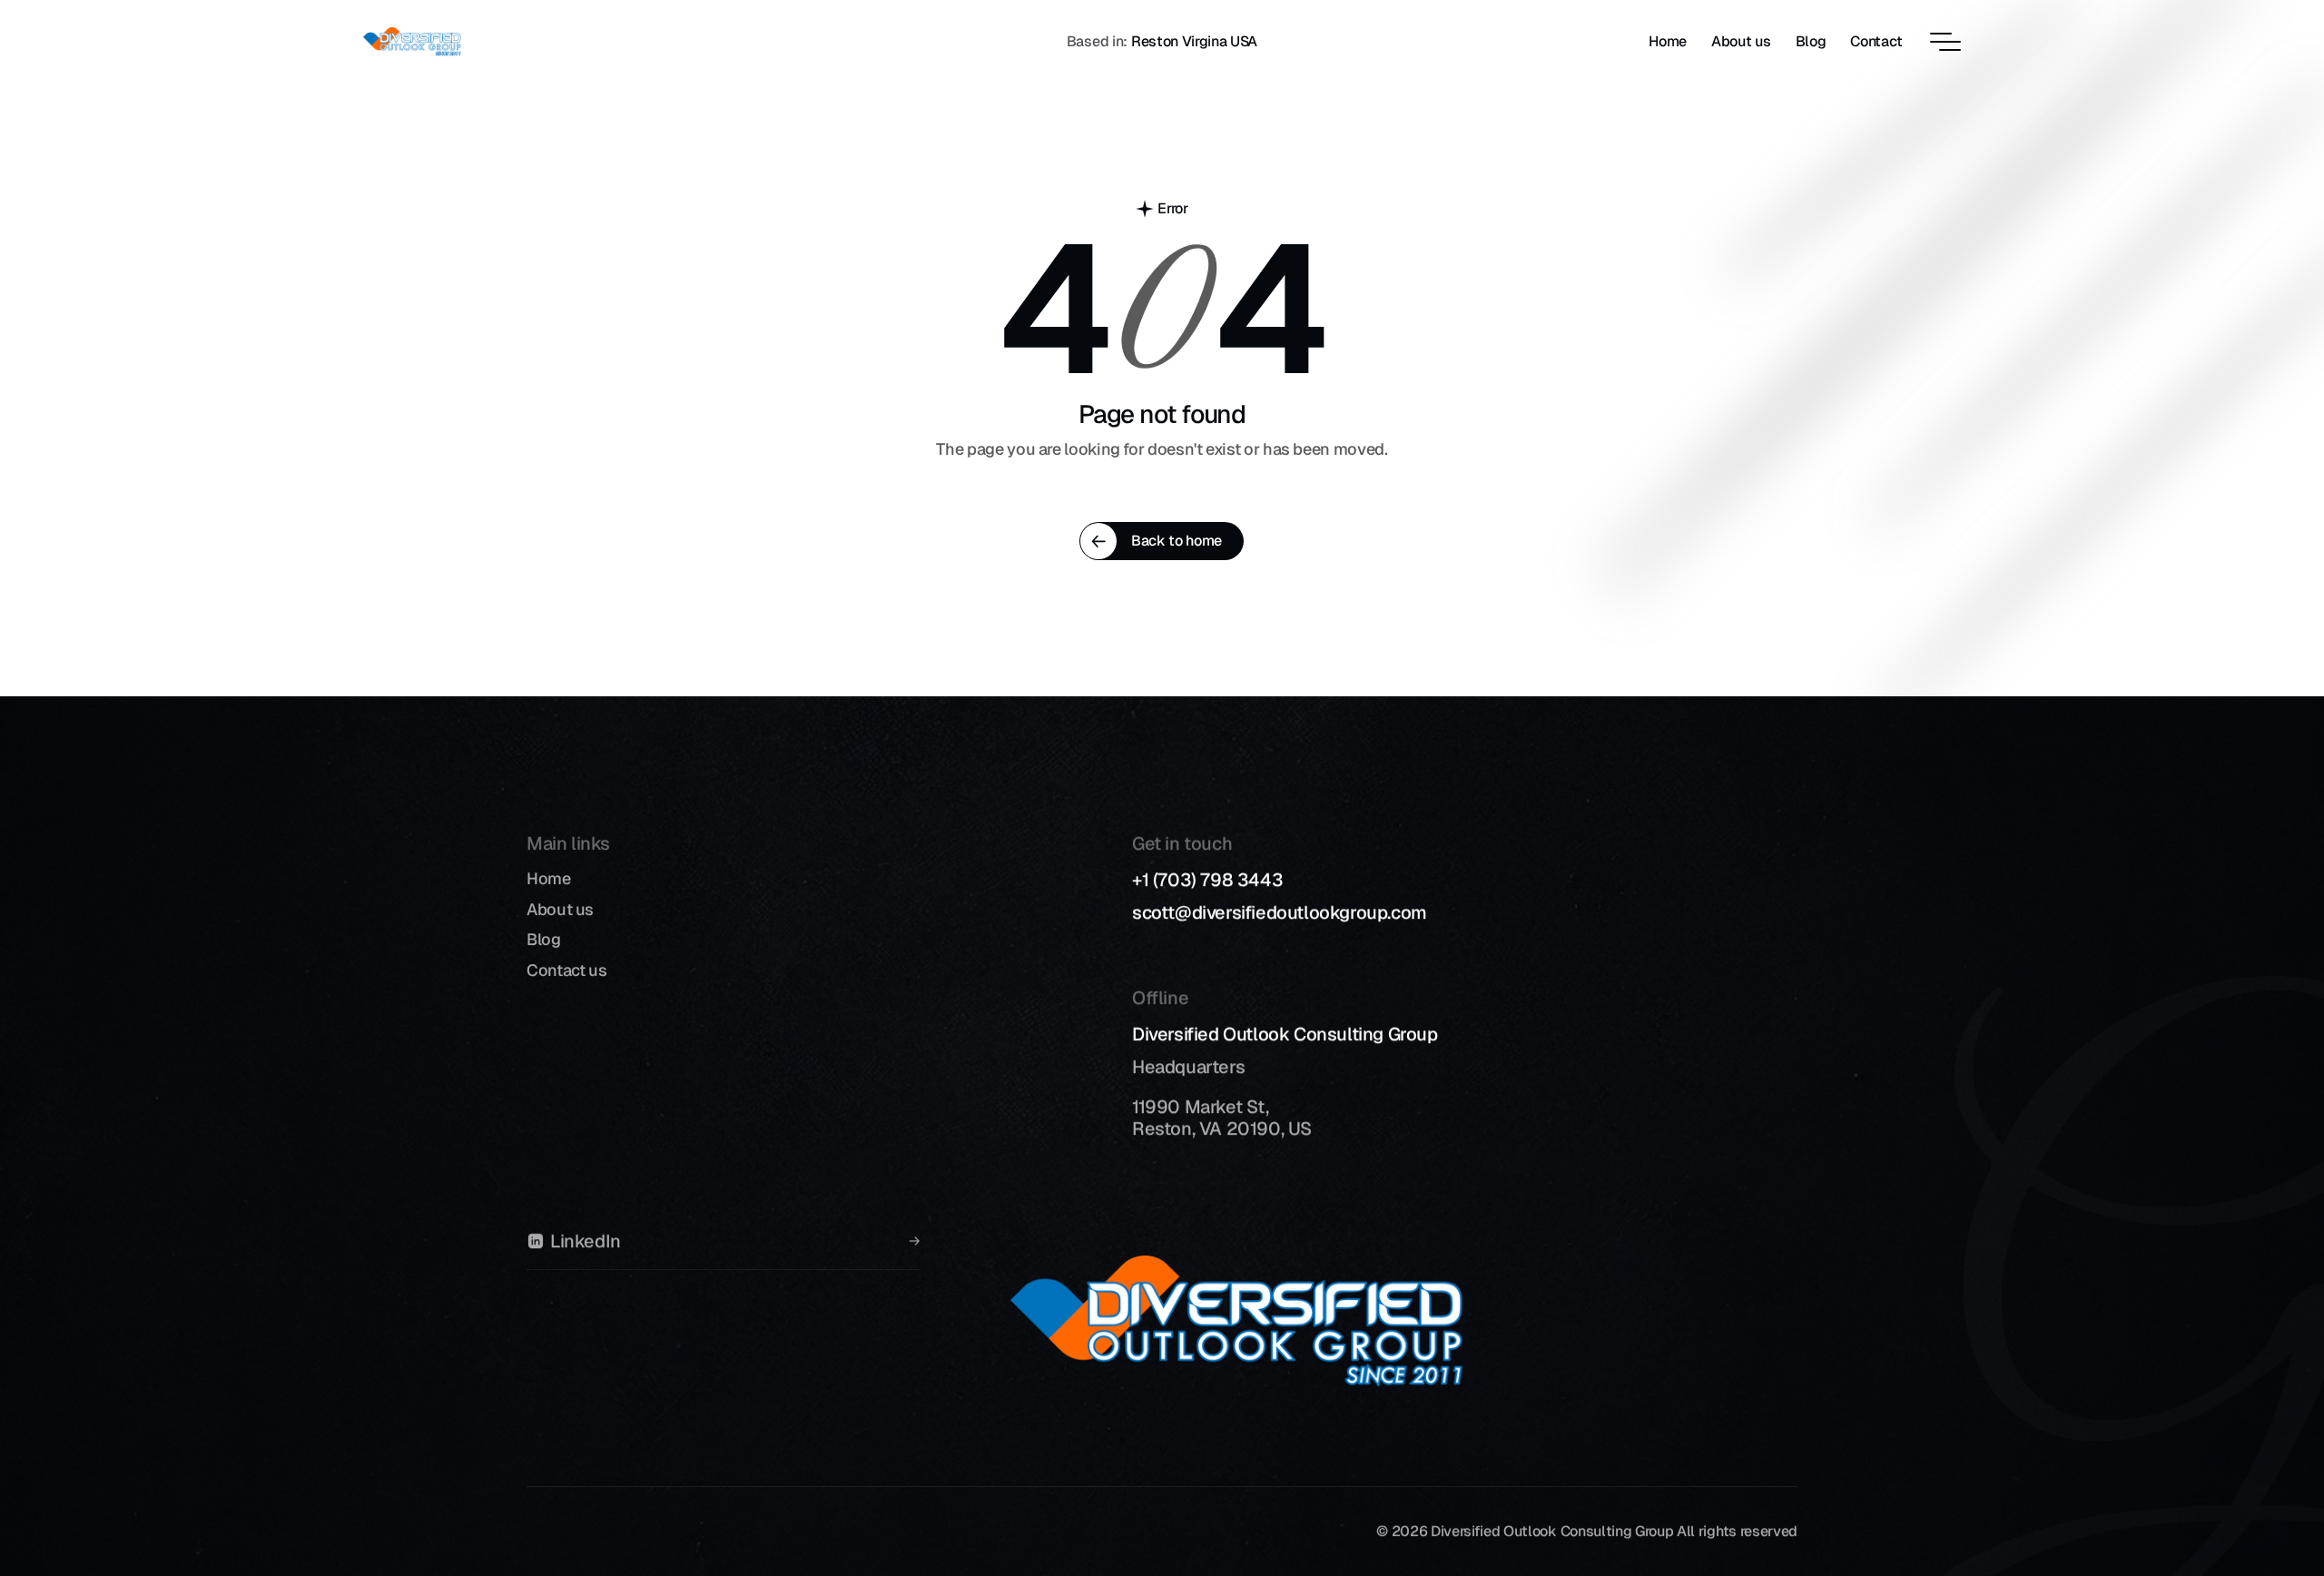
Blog (544, 939)
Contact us (566, 970)
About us (560, 909)
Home (549, 878)
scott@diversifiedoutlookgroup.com (1280, 912)
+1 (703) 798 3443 (1207, 880)
